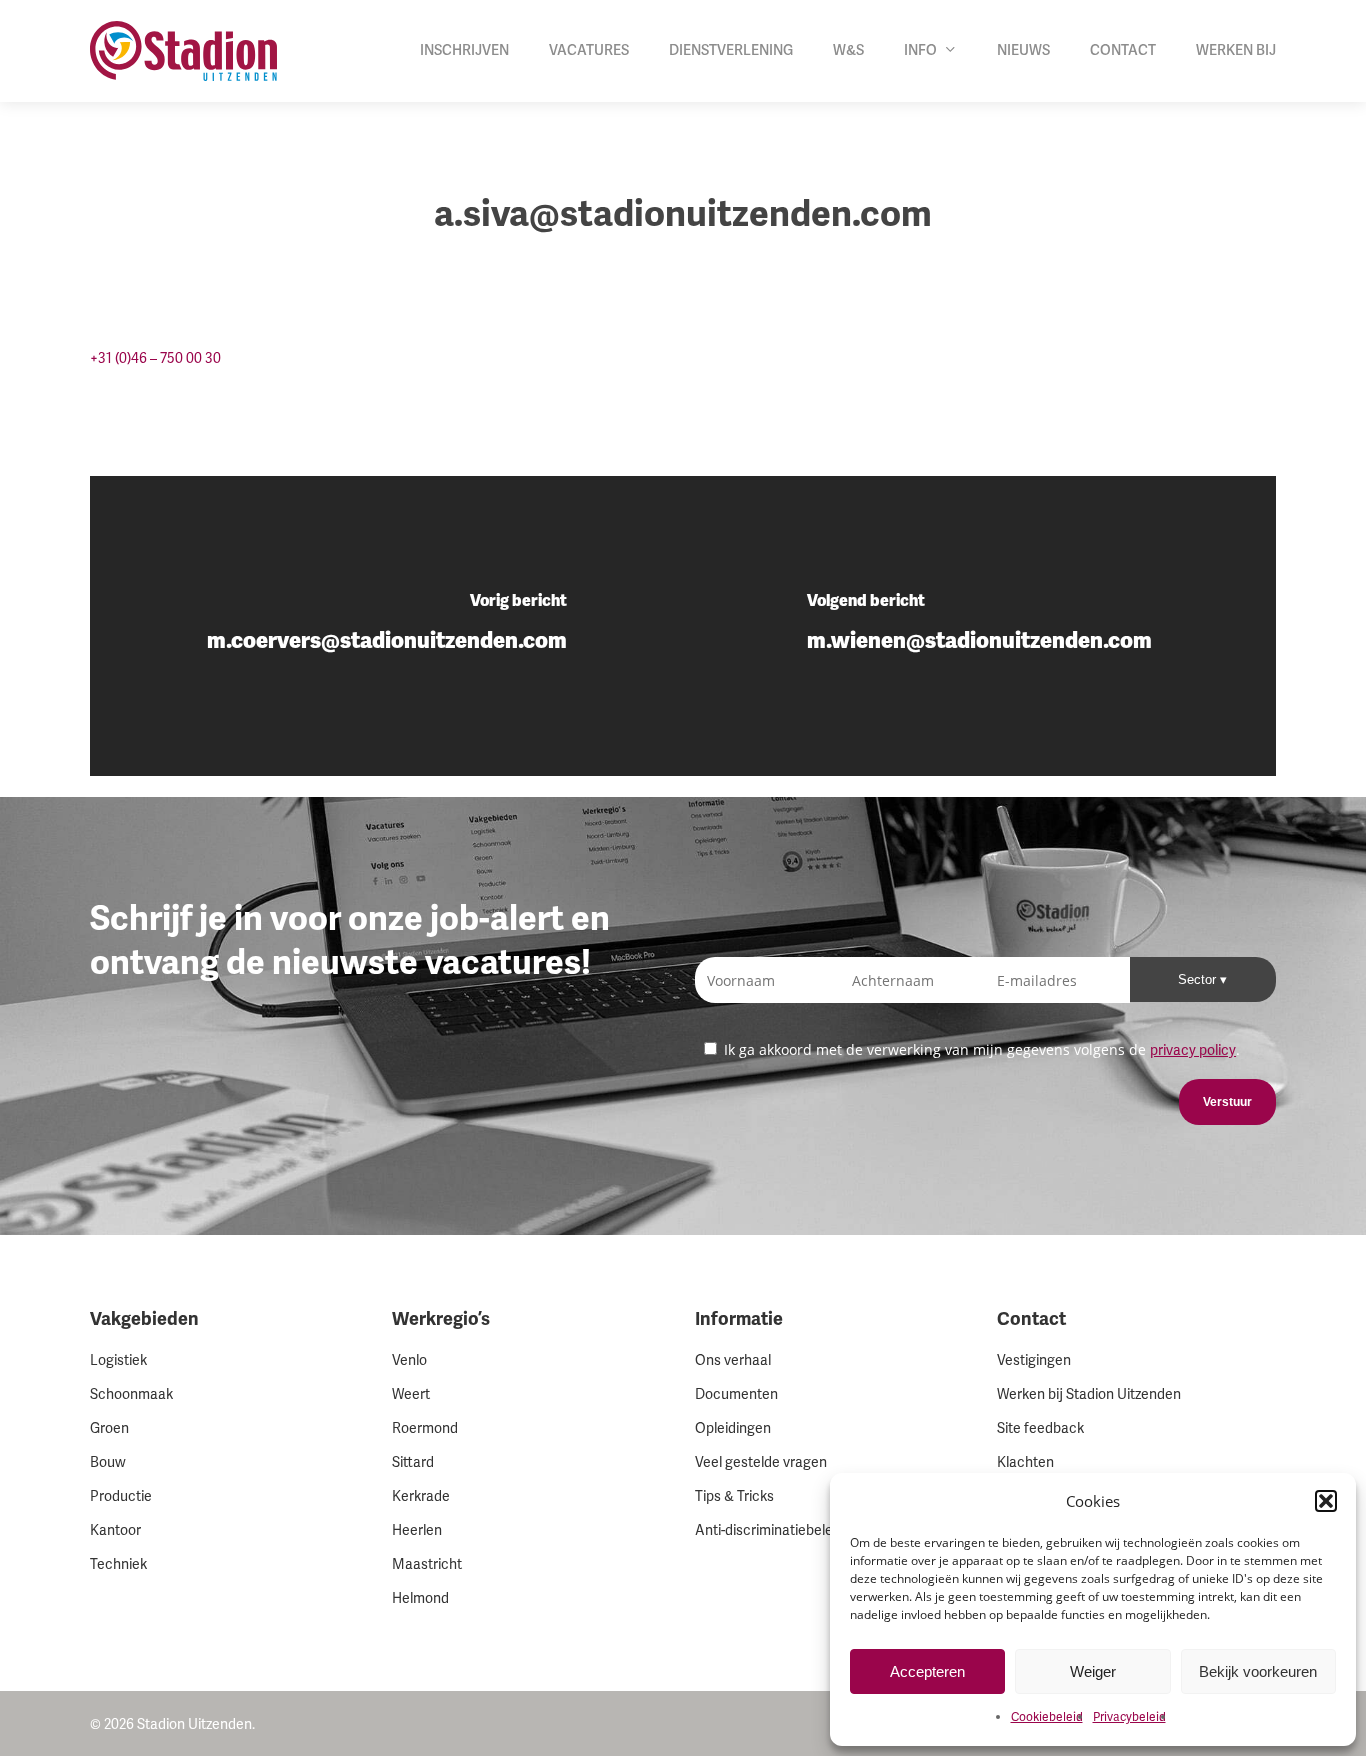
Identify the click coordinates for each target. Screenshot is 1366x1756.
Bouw (108, 1462)
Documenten (736, 1394)
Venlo (409, 1360)
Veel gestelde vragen (761, 1462)
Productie (121, 1496)
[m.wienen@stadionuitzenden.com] (979, 626)
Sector (1199, 979)
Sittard (413, 1462)
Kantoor (115, 1530)
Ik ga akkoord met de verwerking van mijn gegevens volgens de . (980, 1049)
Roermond (425, 1428)
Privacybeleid (1129, 1717)
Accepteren (927, 1671)
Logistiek (118, 1360)
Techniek (118, 1564)
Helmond (420, 1598)
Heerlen (417, 1530)
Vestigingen (1034, 1360)
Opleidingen (733, 1428)
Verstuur (1227, 1102)
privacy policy (1193, 1050)
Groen (109, 1428)
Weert (411, 1394)
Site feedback (1040, 1428)
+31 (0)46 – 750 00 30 (155, 358)
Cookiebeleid (1047, 1717)
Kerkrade (421, 1496)
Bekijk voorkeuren (1258, 1671)
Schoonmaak (131, 1394)
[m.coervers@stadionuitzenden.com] (386, 626)
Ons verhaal (733, 1360)
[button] (1326, 1501)
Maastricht (427, 1564)
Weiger (1093, 1671)
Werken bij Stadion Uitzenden (1089, 1394)
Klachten (1025, 1462)
